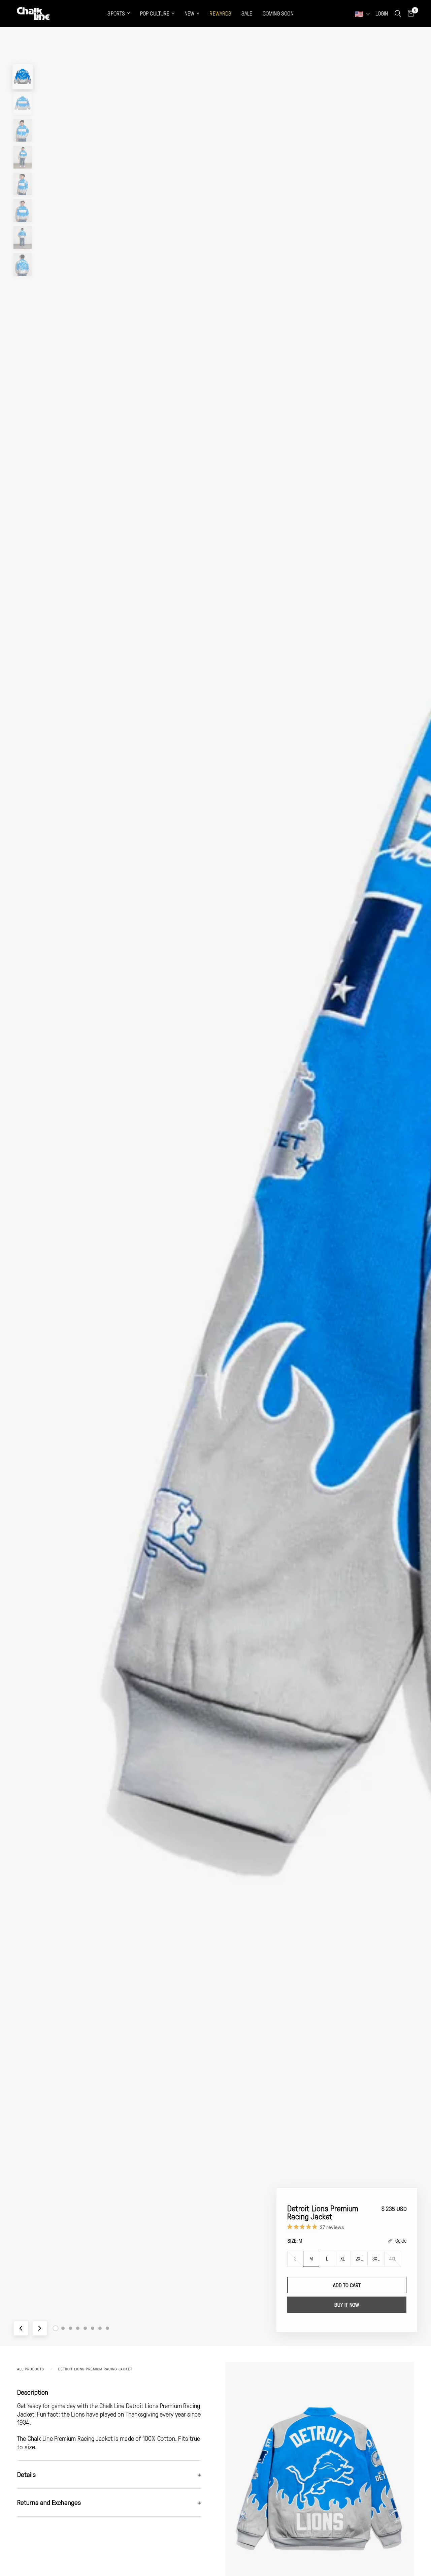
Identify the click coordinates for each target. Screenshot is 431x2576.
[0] (409, 13)
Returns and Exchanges (109, 2502)
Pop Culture (155, 13)
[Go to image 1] (56, 2328)
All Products (31, 2369)
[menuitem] (119, 14)
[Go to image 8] (107, 2328)
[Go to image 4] (78, 2328)
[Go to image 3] (70, 2328)
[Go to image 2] (63, 2328)
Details (109, 2474)
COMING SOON (278, 13)
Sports (116, 13)
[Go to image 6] (93, 2328)
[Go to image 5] (85, 2328)
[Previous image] (21, 2328)
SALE (247, 13)
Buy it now (347, 2305)
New (189, 13)
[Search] (398, 13)
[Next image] (40, 2328)
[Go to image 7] (100, 2328)
